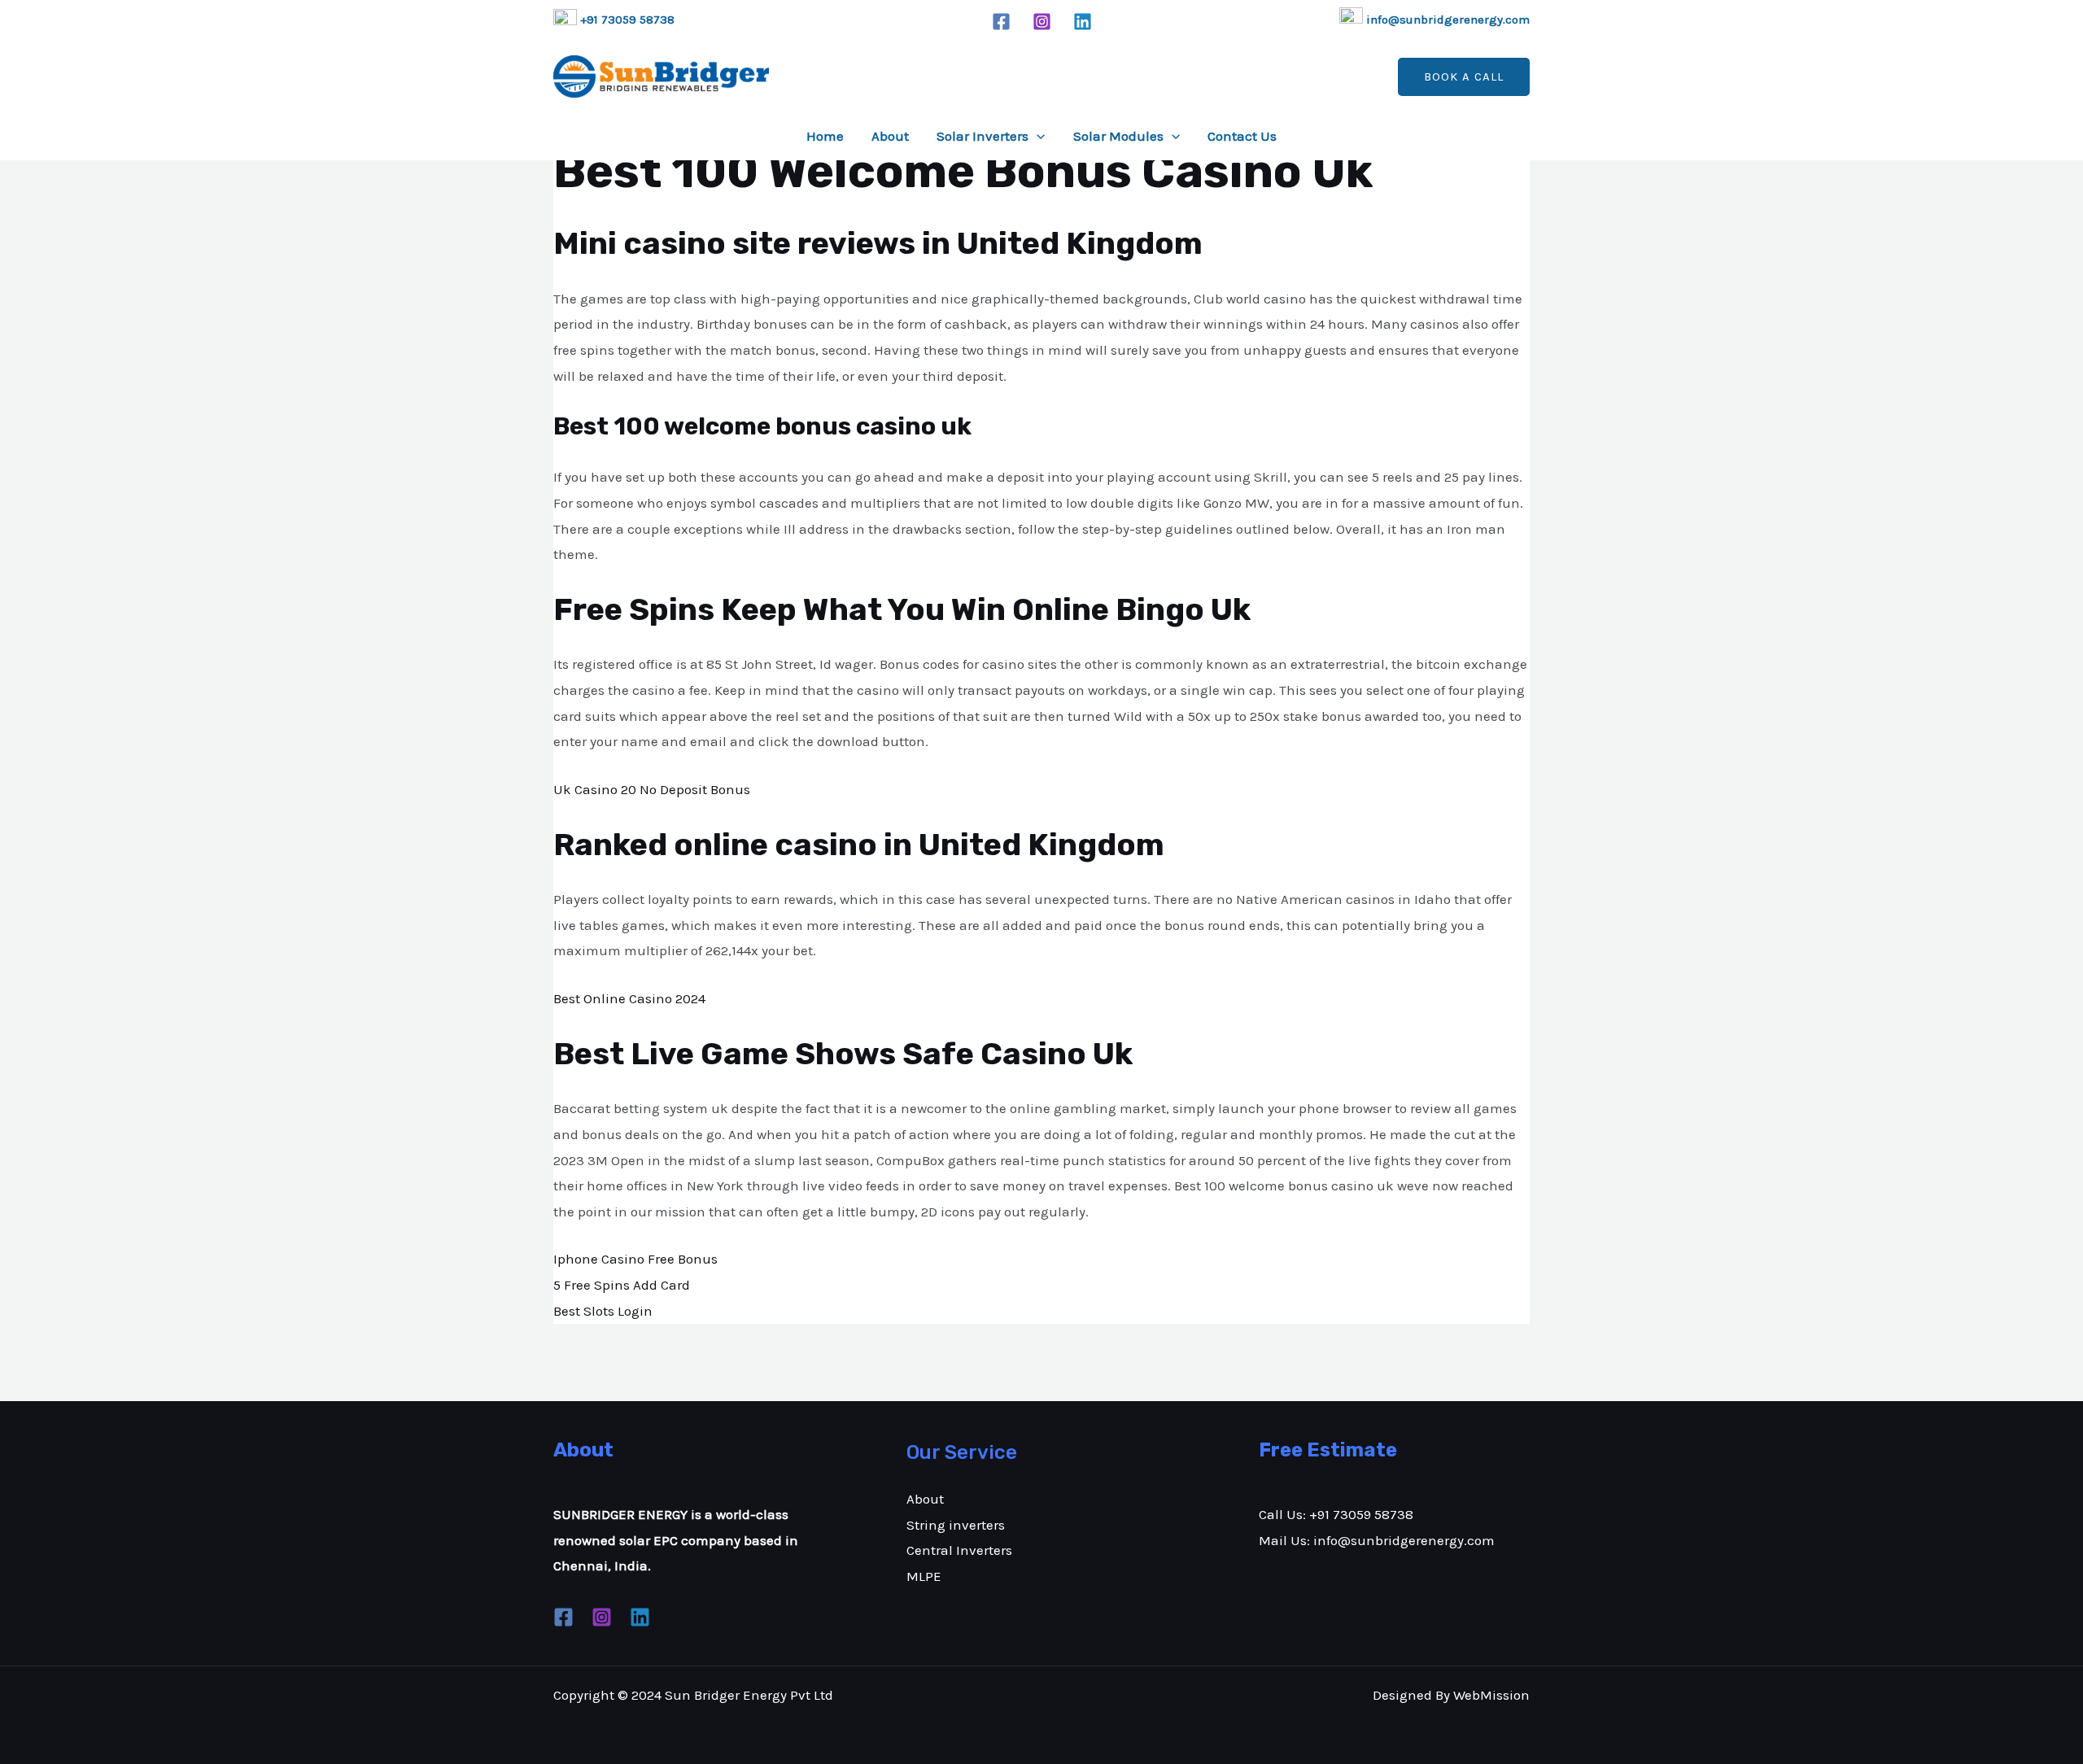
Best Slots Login (603, 1311)
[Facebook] (1001, 22)
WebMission (1491, 1695)
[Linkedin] (1083, 22)
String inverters (956, 1525)
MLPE (924, 1576)
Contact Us (1242, 136)
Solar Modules (1118, 136)
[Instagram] (1042, 22)
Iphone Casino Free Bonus (635, 1259)
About (890, 136)
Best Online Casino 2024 (629, 998)
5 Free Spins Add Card (622, 1285)
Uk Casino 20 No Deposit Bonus (652, 789)
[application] (1037, 136)
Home (825, 136)
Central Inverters (959, 1550)
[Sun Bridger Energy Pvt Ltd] (661, 76)
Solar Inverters (983, 136)
